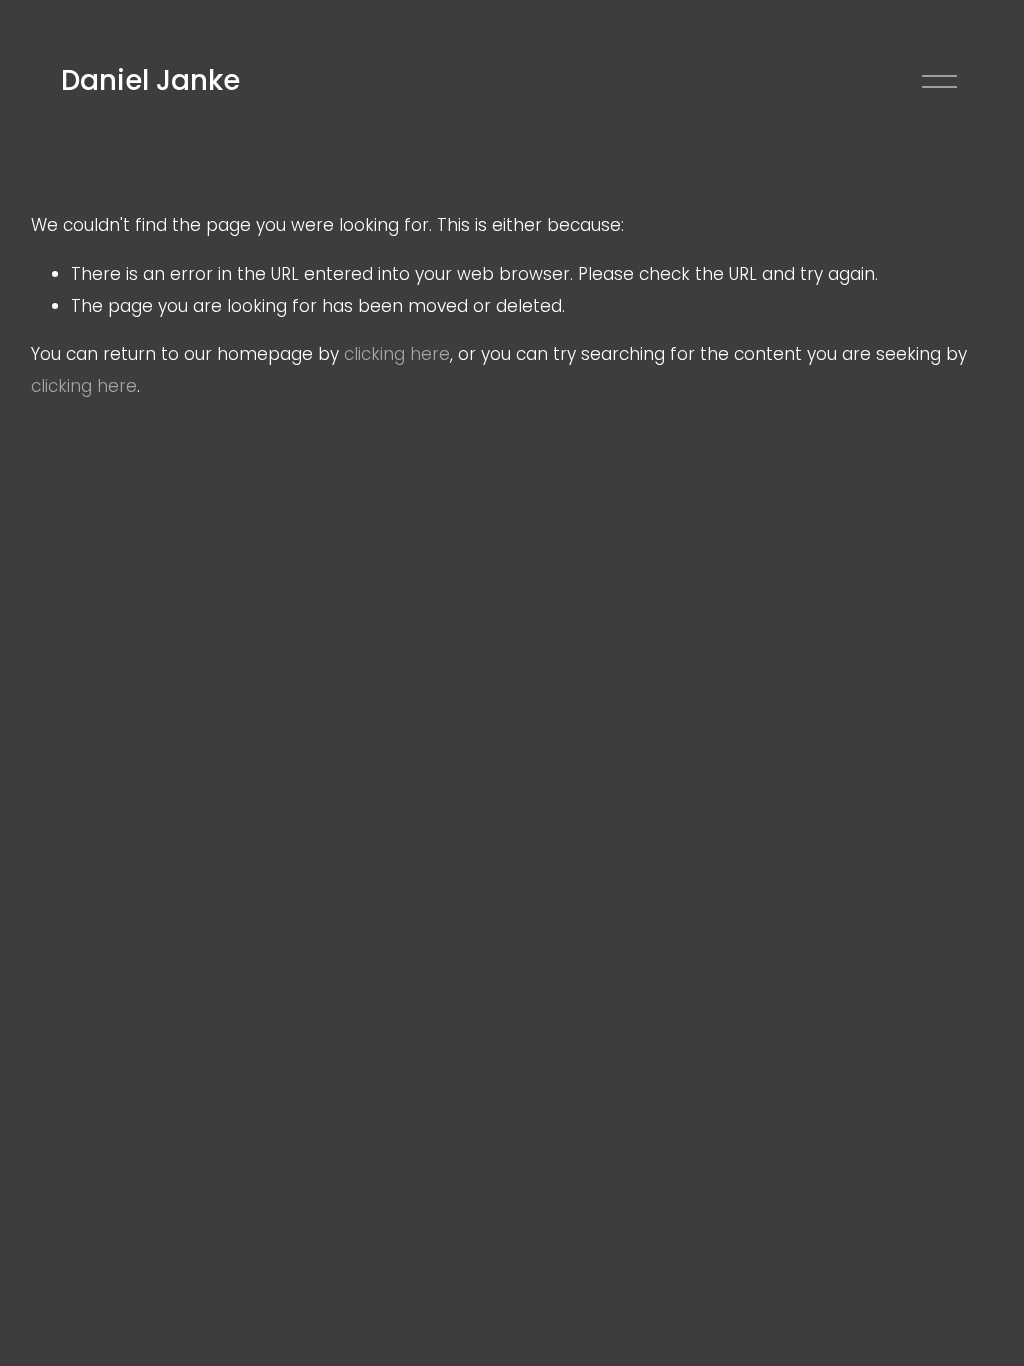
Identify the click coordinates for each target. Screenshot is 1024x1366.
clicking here (397, 354)
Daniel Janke (150, 80)
